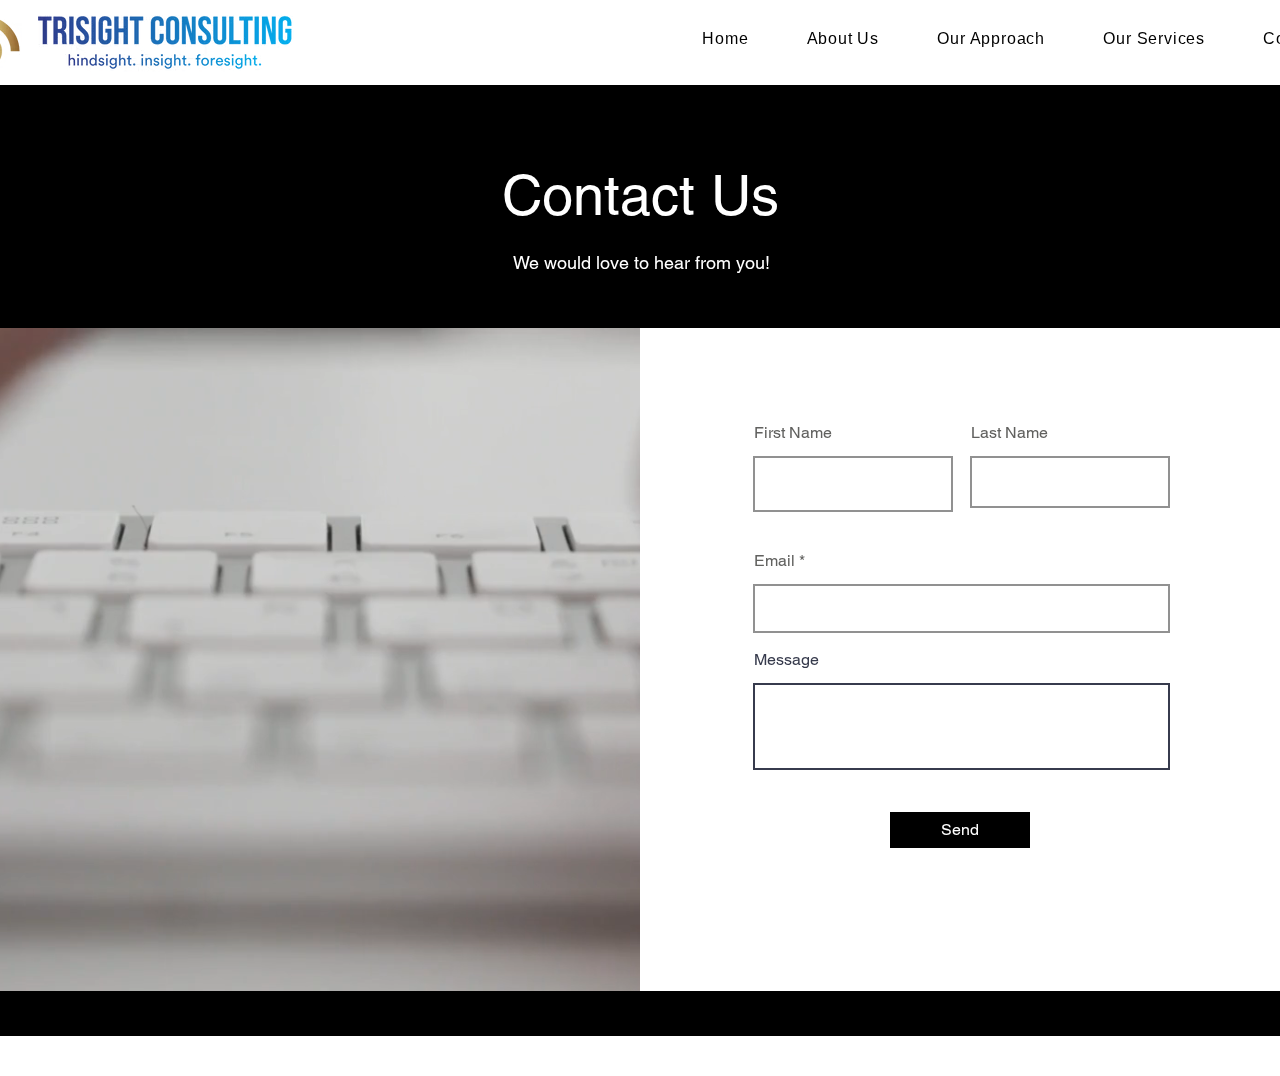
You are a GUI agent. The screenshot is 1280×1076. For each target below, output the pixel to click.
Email (774, 561)
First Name (793, 433)
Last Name (1009, 433)
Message (786, 660)
